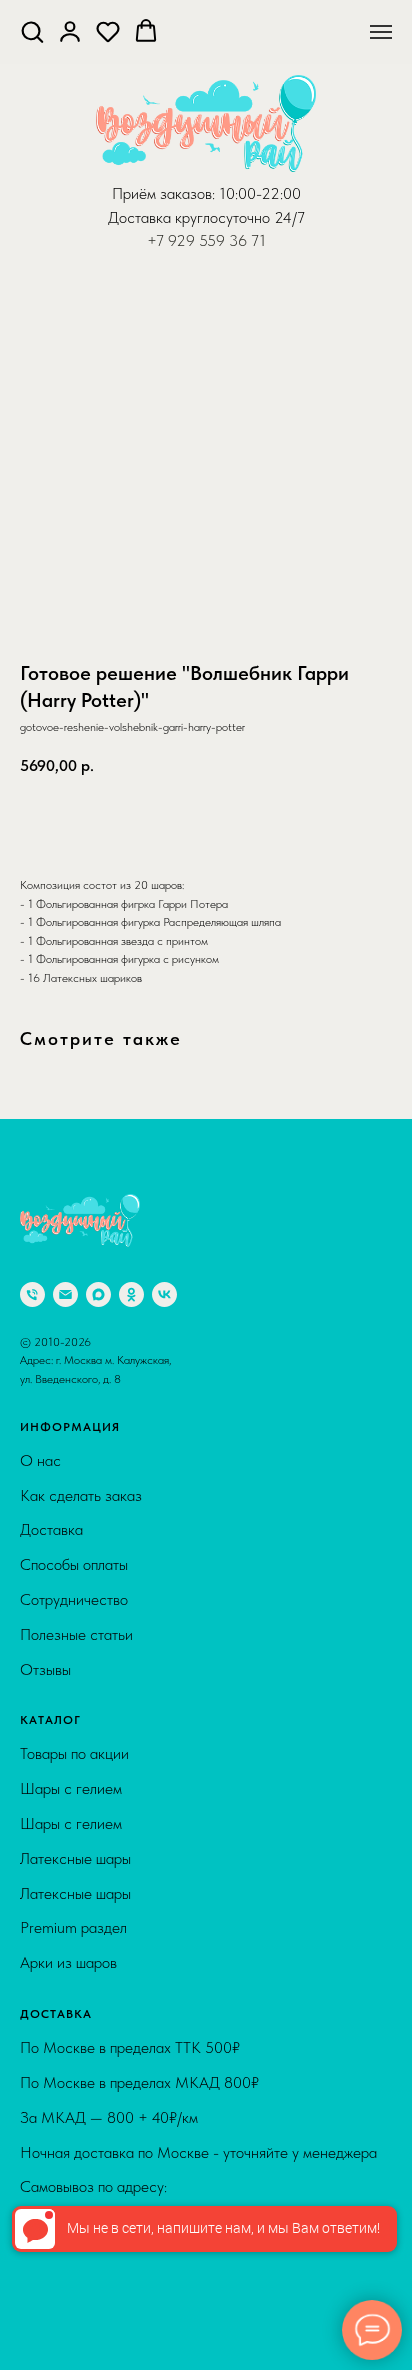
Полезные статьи (76, 1634)
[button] (32, 31)
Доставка (51, 1529)
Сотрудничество (74, 1599)
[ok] (131, 1294)
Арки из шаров (68, 1962)
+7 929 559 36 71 (206, 240)
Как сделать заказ (81, 1495)
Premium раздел (73, 1927)
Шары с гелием (71, 1788)
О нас (40, 1460)
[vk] (164, 1294)
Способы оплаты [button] (74, 1564)
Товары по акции (74, 1753)
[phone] (32, 1294)
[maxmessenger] (98, 1294)
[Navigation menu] (381, 32)
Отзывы (45, 1669)
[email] (65, 1294)
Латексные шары (75, 1858)
